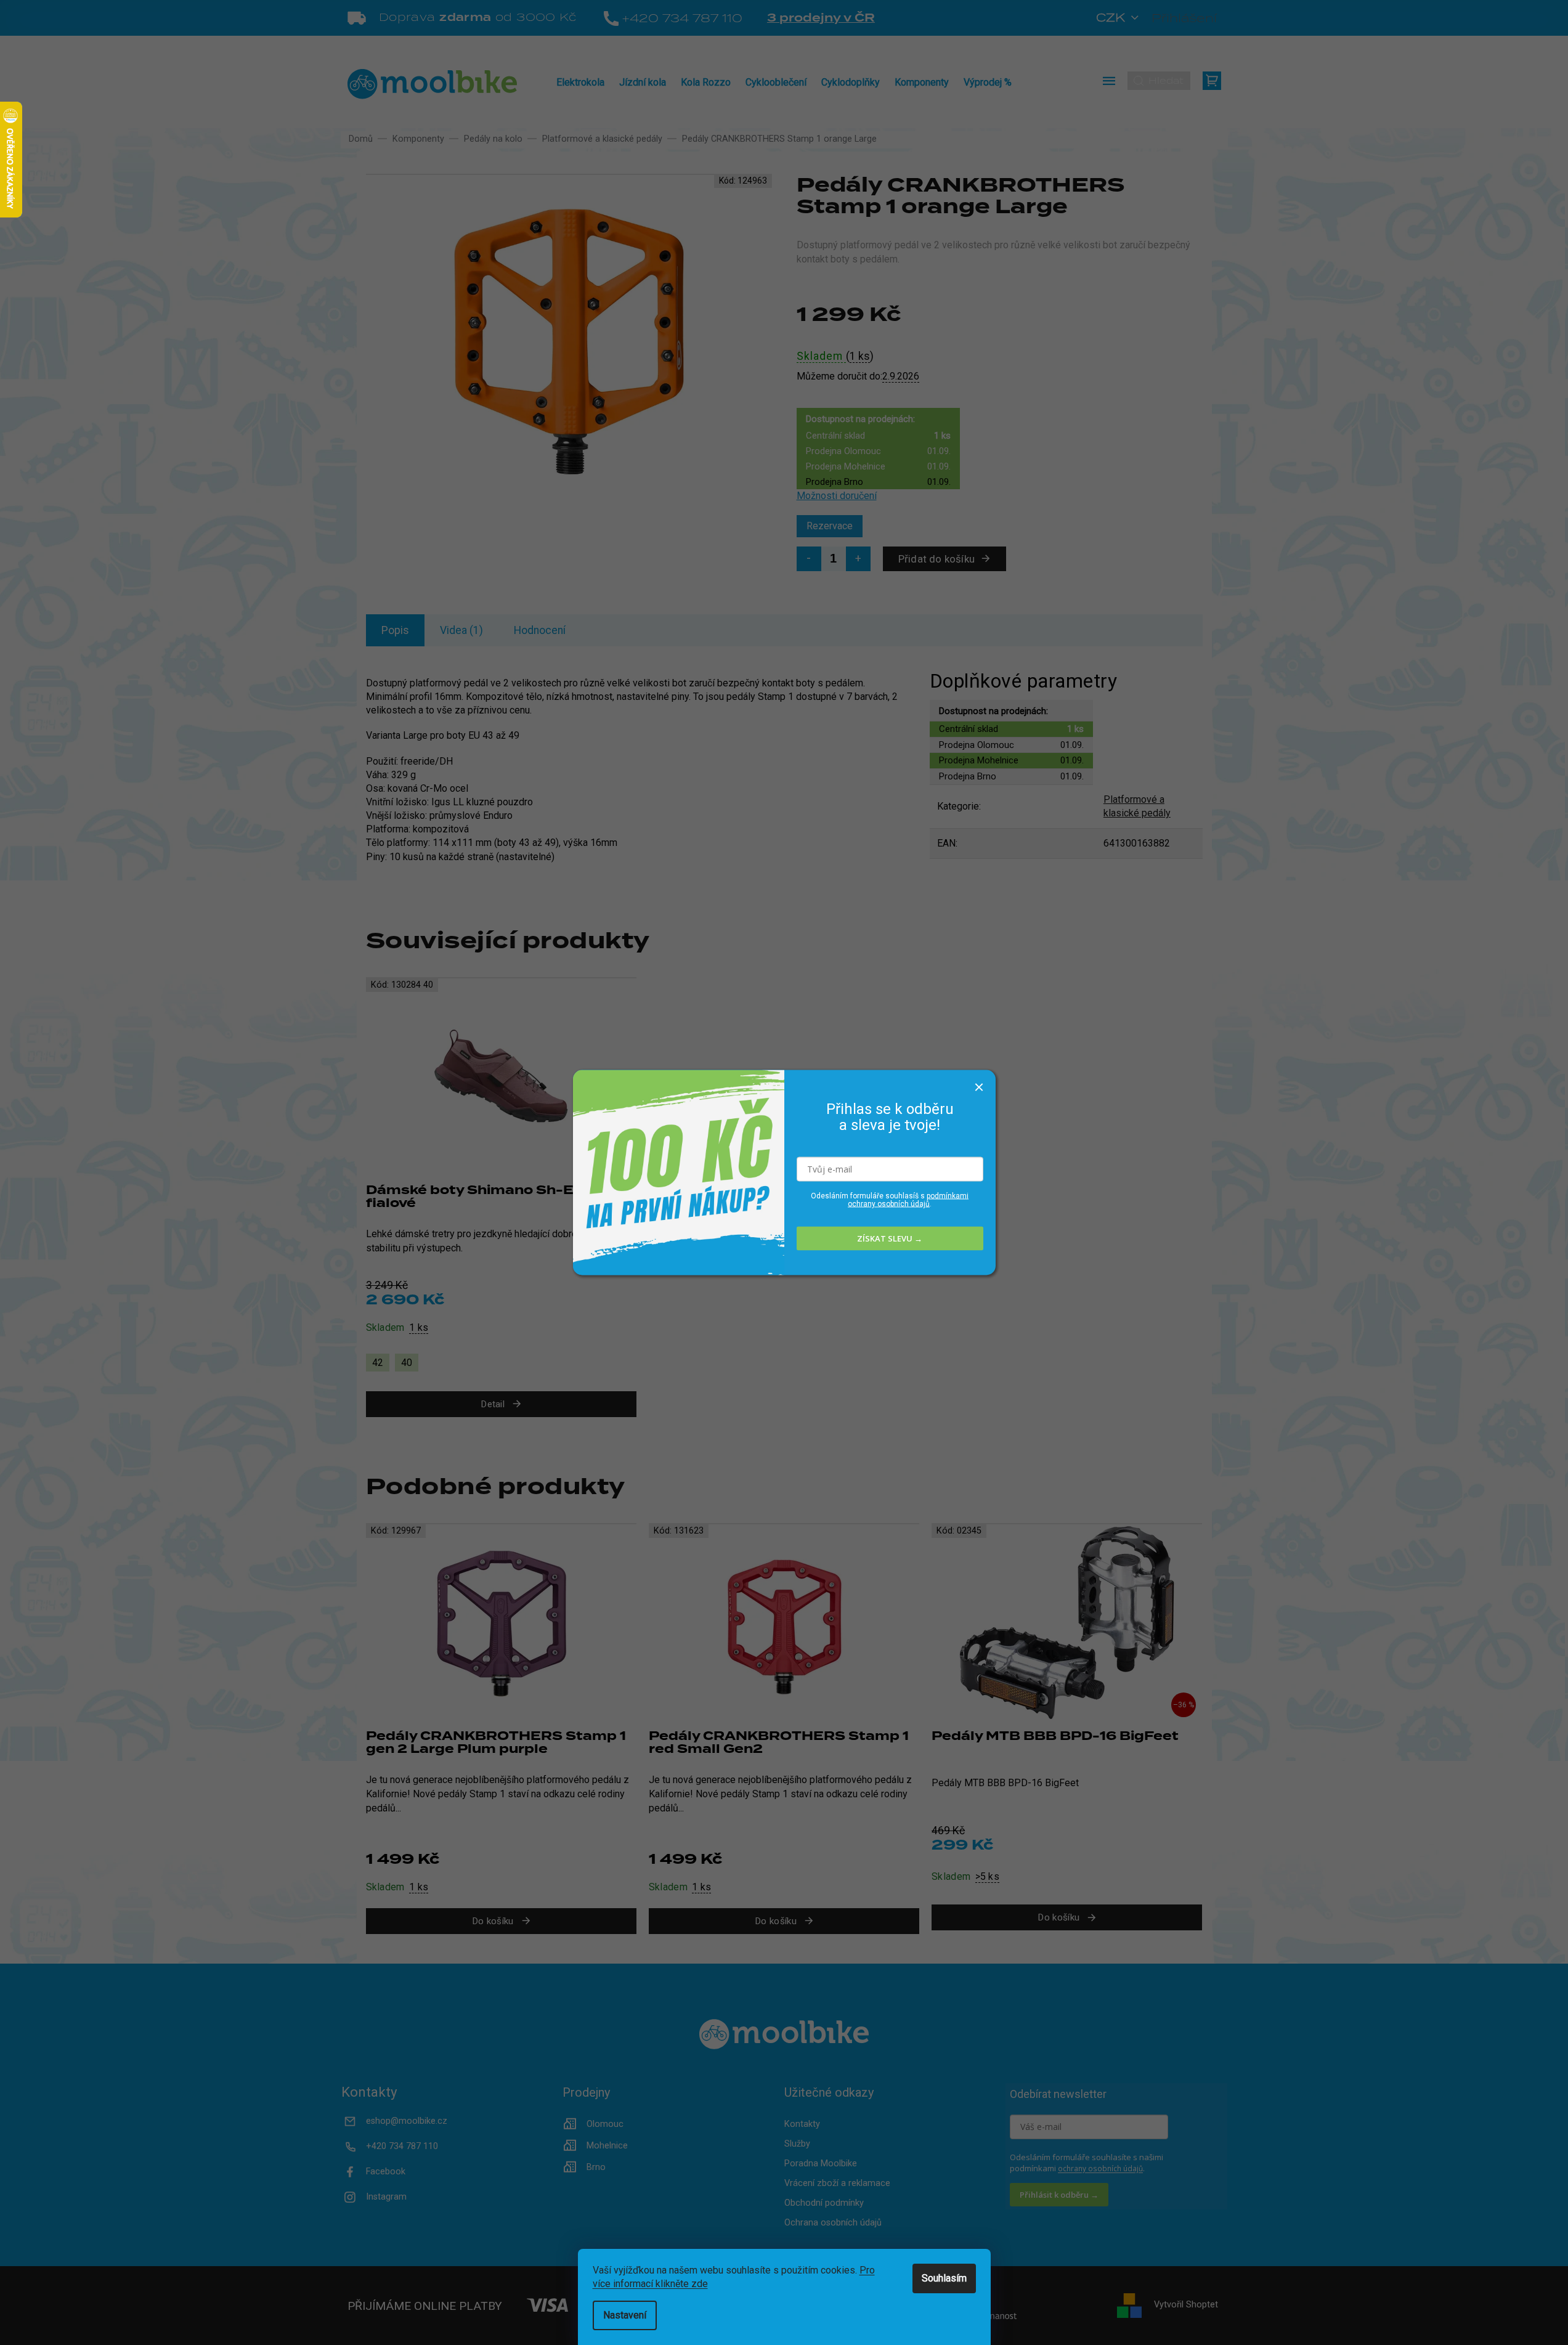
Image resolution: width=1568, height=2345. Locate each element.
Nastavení (625, 2315)
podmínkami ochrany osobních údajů (908, 1199)
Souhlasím (944, 2278)
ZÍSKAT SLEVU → (890, 1238)
